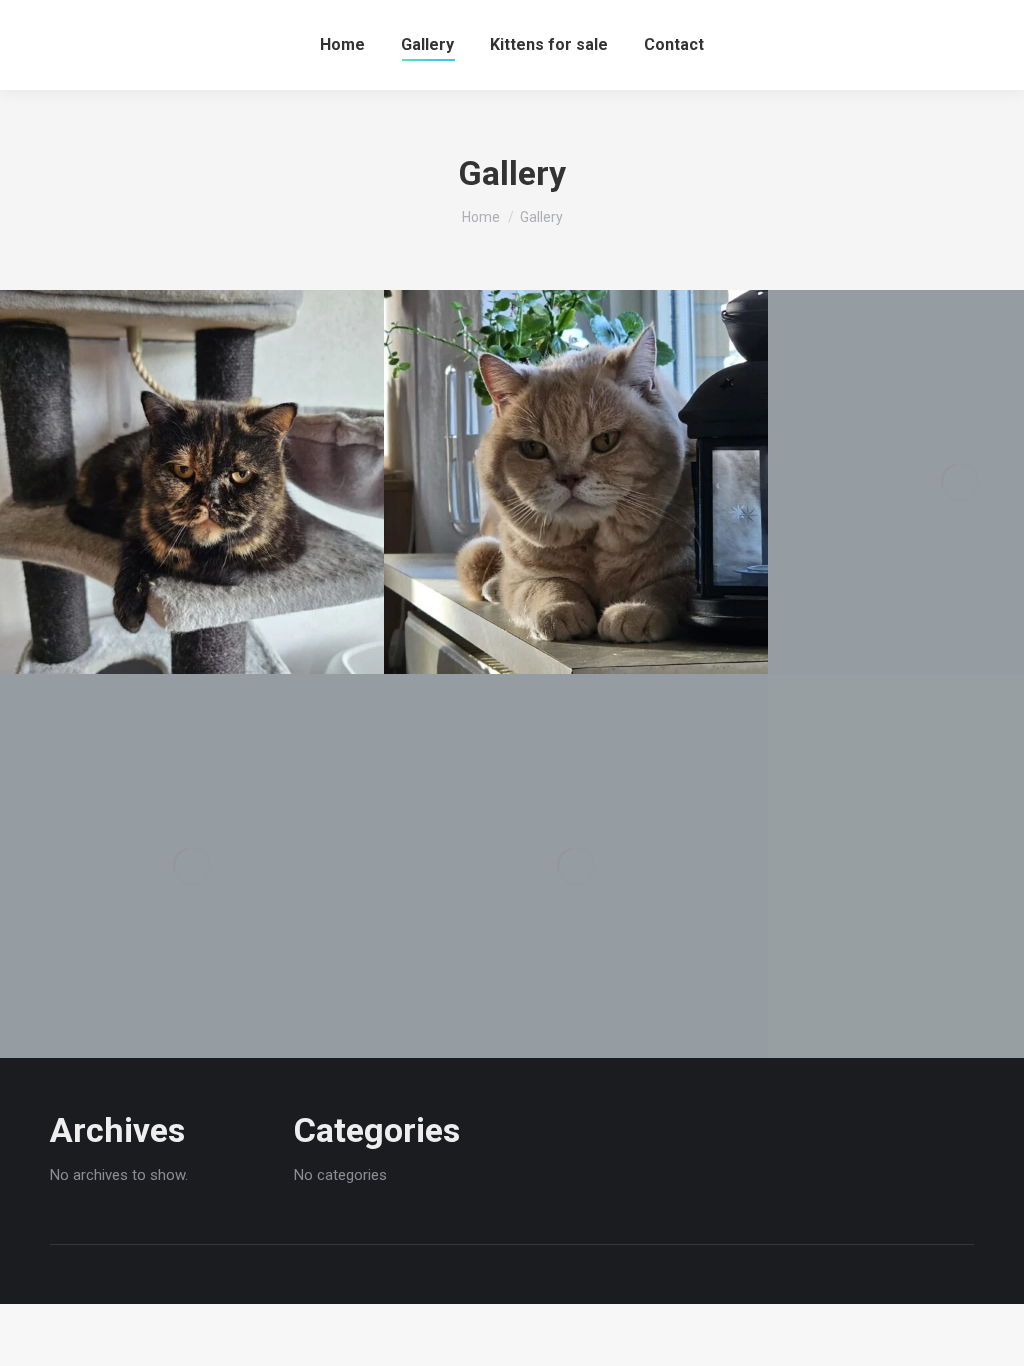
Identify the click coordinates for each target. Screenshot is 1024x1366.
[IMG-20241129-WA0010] (192, 482)
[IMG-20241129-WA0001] (192, 866)
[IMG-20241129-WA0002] (576, 866)
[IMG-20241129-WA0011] (576, 482)
